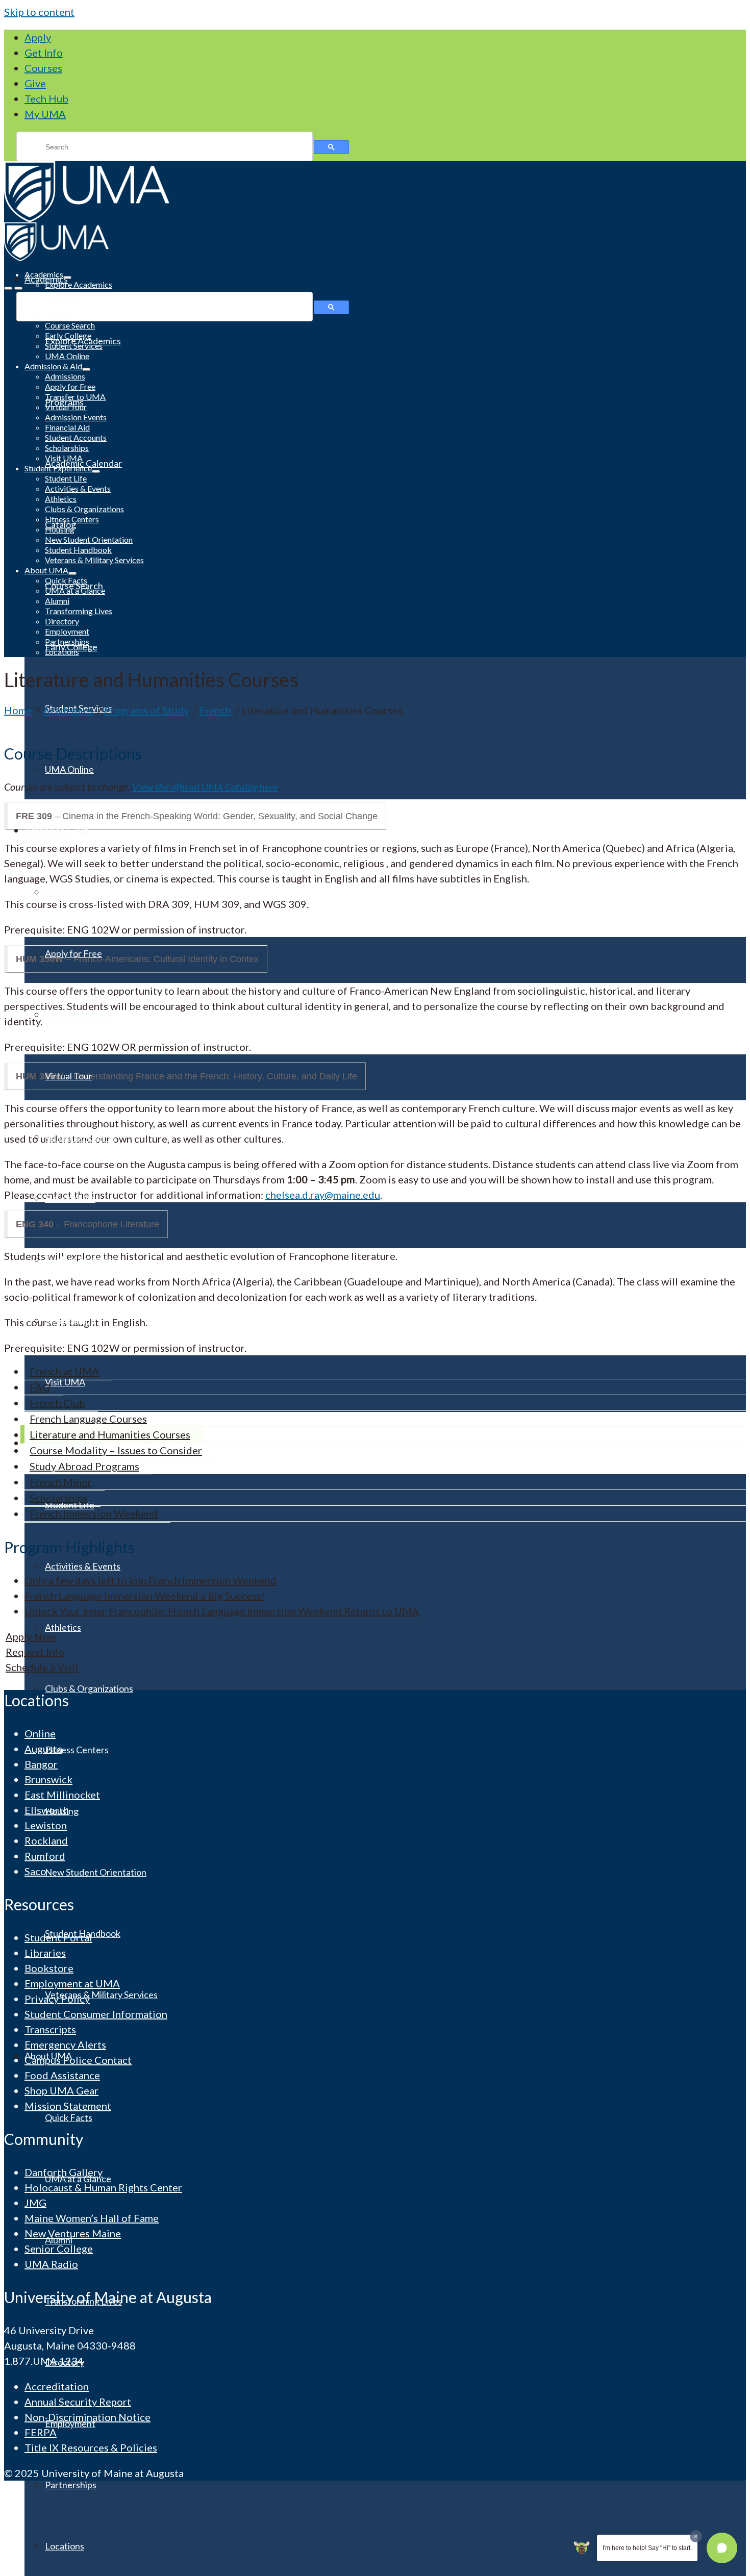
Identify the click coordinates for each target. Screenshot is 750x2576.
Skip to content (39, 12)
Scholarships (59, 1498)
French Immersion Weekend (94, 1513)
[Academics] (375, 192)
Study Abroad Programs (84, 1466)
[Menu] (8, 288)
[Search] (18, 288)
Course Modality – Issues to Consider (116, 1450)
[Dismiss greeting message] (696, 2536)
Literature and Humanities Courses (110, 1434)
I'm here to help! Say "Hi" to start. (647, 2548)
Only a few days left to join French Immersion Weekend (151, 1580)
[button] (722, 2548)
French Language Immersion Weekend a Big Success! (145, 1596)
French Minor (61, 1482)
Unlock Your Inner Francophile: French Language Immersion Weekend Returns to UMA (222, 1611)
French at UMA (64, 1371)
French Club (57, 1403)
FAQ (40, 1387)
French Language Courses (88, 1419)
